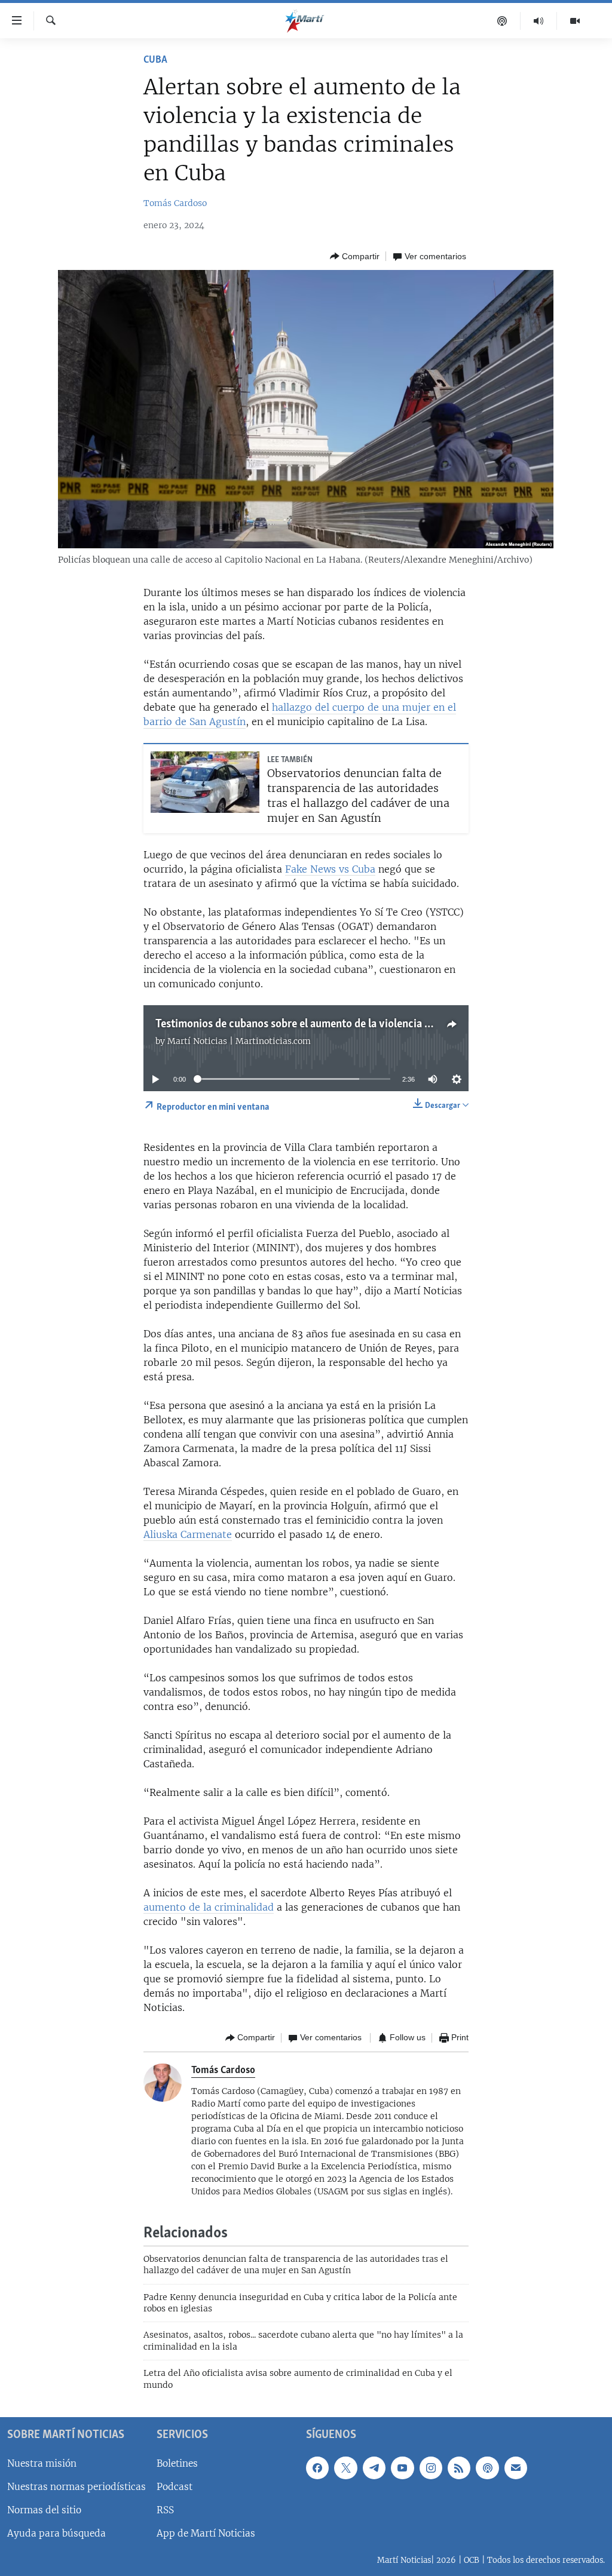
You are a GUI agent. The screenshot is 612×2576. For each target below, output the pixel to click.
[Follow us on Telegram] (374, 2468)
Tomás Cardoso (175, 203)
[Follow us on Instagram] (431, 2468)
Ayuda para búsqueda (56, 2533)
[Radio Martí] (539, 21)
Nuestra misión (42, 2463)
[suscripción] (516, 2468)
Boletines (177, 2463)
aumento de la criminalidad (209, 1907)
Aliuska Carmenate (188, 1534)
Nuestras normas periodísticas (76, 2487)
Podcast (175, 2487)
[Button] (355, 256)
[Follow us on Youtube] (402, 2468)
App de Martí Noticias (206, 2533)
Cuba (155, 60)
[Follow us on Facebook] (317, 2468)
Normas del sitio (44, 2510)
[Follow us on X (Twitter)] (345, 2468)
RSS (165, 2510)
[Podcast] (502, 21)
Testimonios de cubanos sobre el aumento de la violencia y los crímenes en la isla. (347, 1024)
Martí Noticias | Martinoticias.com (239, 1041)
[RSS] (459, 2468)
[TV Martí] (575, 21)
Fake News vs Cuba (330, 869)
